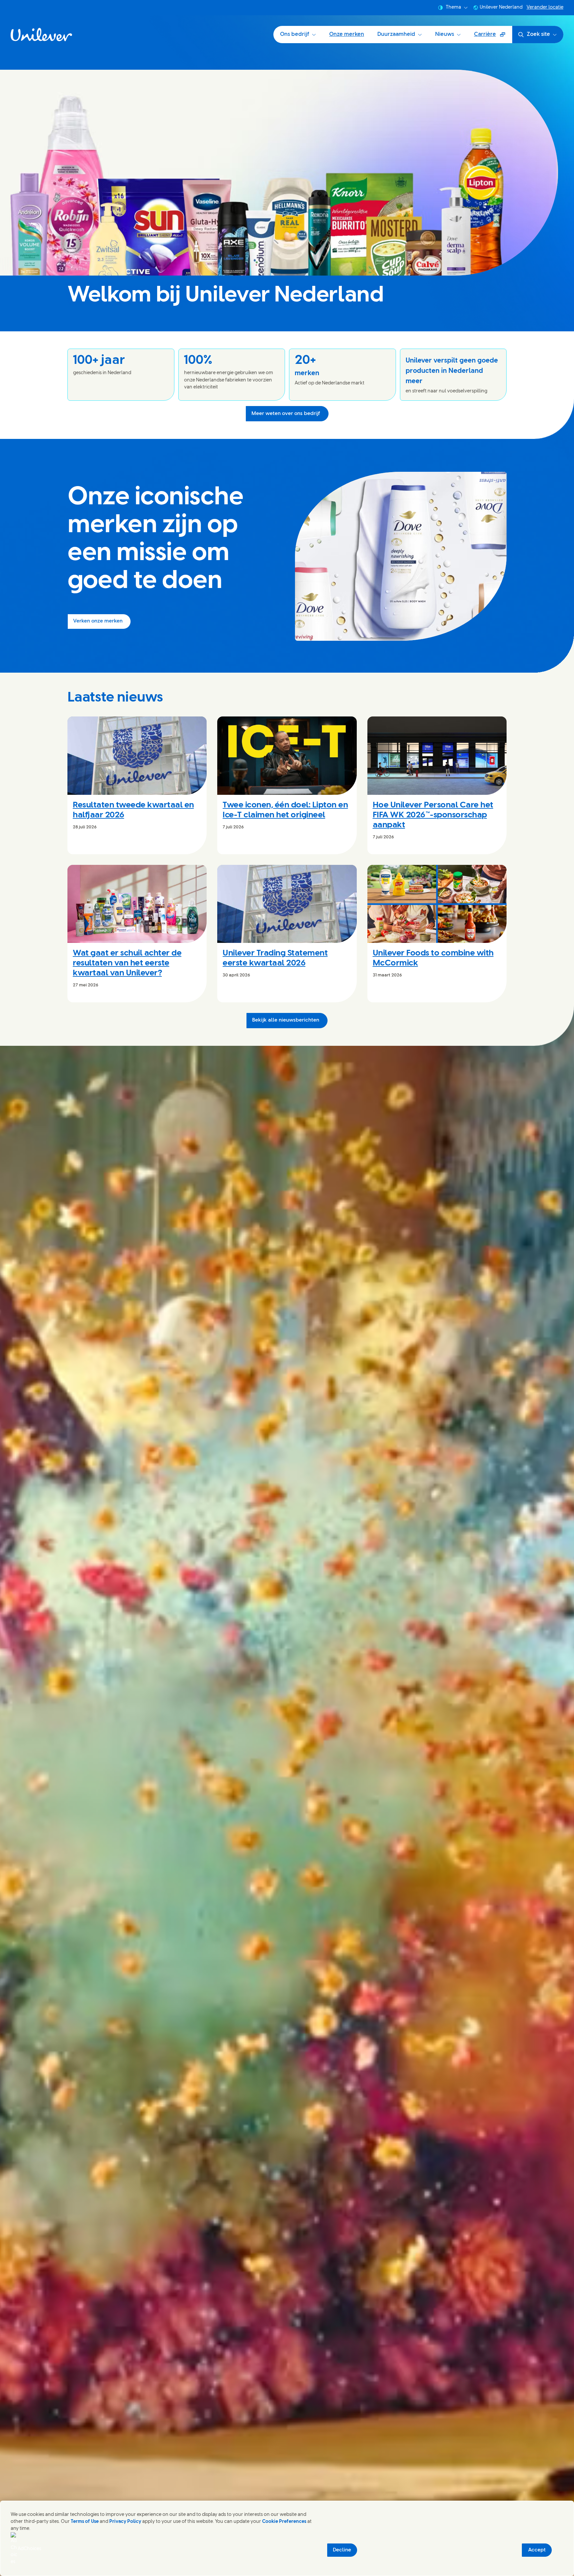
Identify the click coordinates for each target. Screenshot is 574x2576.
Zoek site (538, 34)
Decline (342, 2550)
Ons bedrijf (295, 34)
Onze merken (347, 34)
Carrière (493, 37)
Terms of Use (85, 2522)
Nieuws (445, 34)
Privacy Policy (125, 2522)
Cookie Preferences (284, 2522)
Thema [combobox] (453, 7)
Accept (537, 2550)
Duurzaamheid (396, 34)
